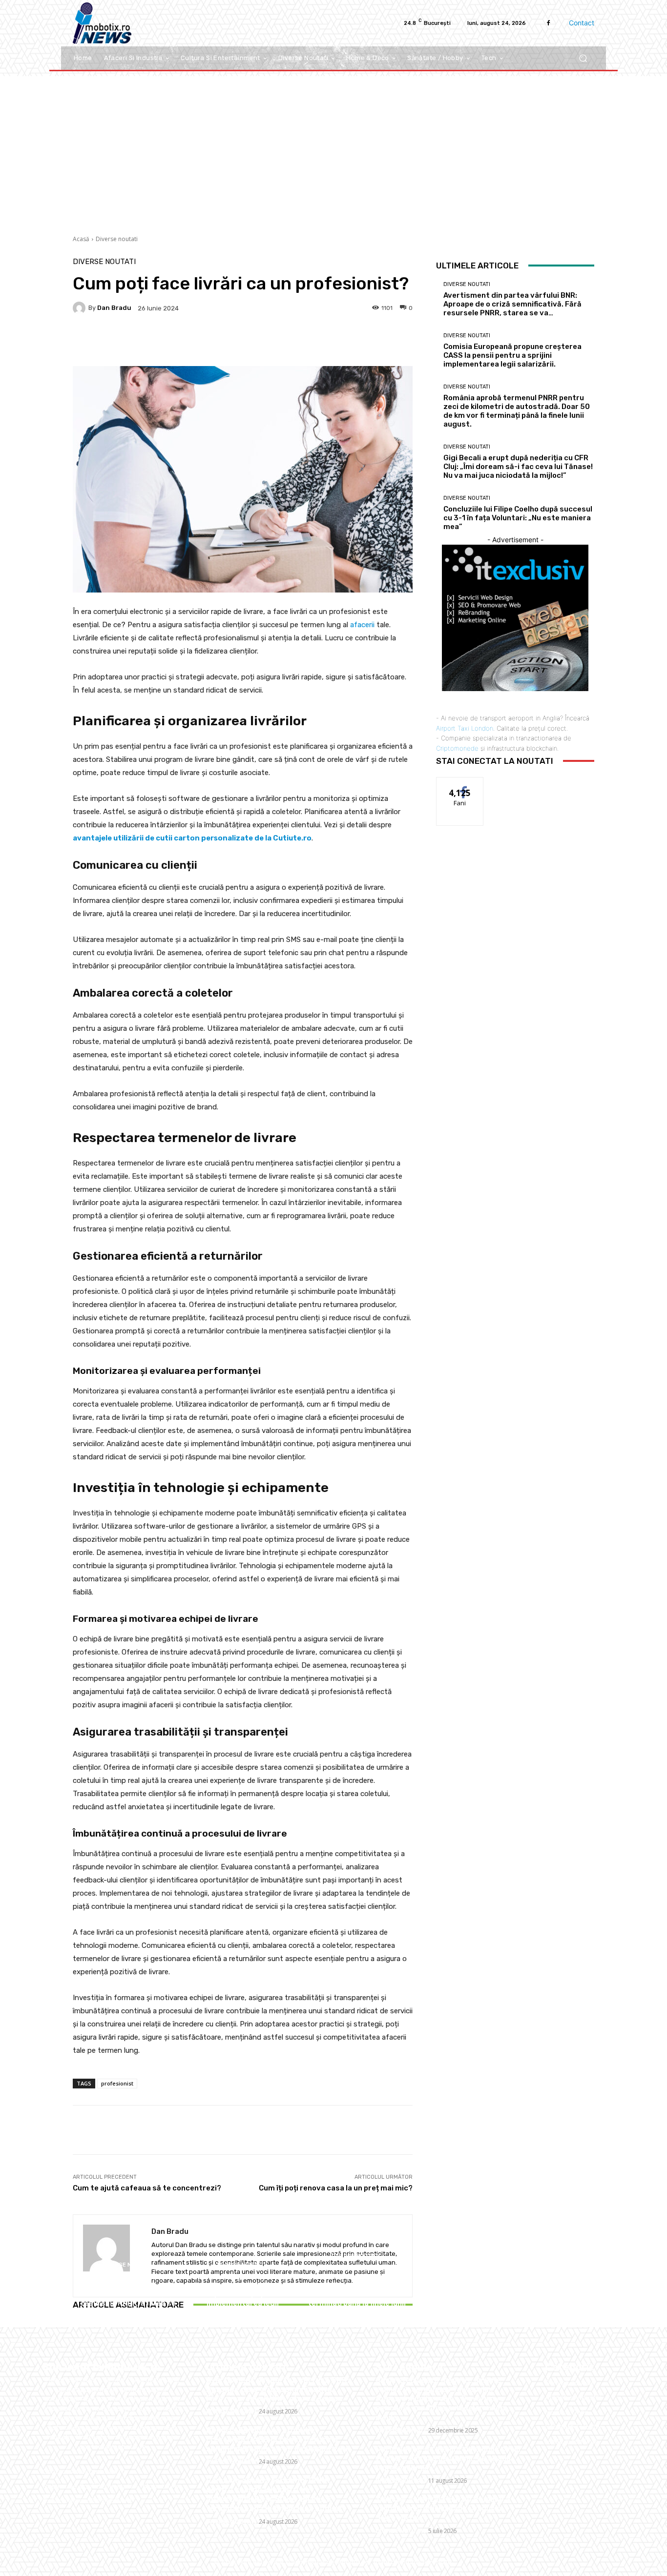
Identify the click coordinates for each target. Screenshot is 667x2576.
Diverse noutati (117, 239)
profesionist (117, 2083)
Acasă (81, 239)
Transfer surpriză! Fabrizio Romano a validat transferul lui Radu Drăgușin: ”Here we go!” (443, 2508)
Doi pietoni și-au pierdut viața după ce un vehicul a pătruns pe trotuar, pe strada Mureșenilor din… (448, 2458)
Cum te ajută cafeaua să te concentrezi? (147, 2188)
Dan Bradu (114, 308)
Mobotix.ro (353, 2562)
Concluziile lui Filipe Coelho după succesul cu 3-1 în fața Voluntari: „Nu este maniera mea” (518, 518)
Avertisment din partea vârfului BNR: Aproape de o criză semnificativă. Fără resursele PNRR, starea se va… (129, 2294)
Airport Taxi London (465, 728)
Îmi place (460, 785)
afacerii (362, 625)
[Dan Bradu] (81, 308)
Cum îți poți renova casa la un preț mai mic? (336, 2188)
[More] (337, 342)
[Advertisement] (333, 149)
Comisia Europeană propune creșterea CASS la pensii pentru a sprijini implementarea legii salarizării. (242, 2294)
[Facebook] (548, 23)
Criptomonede (457, 748)
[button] (583, 58)
